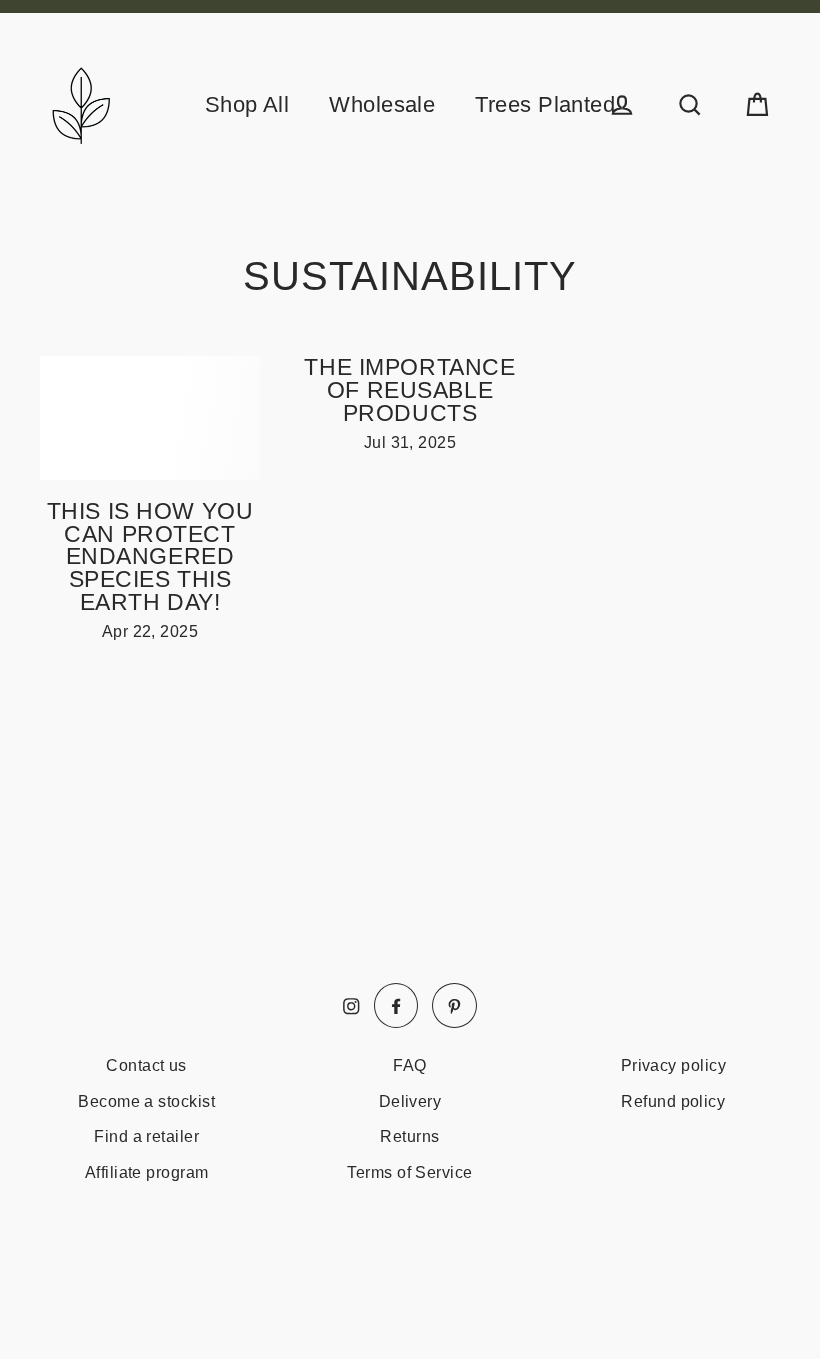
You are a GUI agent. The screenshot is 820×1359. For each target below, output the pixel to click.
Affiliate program (147, 1172)
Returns (409, 1136)
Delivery (410, 1101)
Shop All (247, 104)
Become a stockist (146, 1101)
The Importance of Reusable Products (409, 390)
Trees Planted (545, 104)
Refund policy (673, 1101)
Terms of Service (409, 1172)
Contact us (146, 1065)
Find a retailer (146, 1136)
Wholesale (382, 104)
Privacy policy (673, 1065)
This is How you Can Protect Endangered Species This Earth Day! (150, 556)
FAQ (409, 1065)
